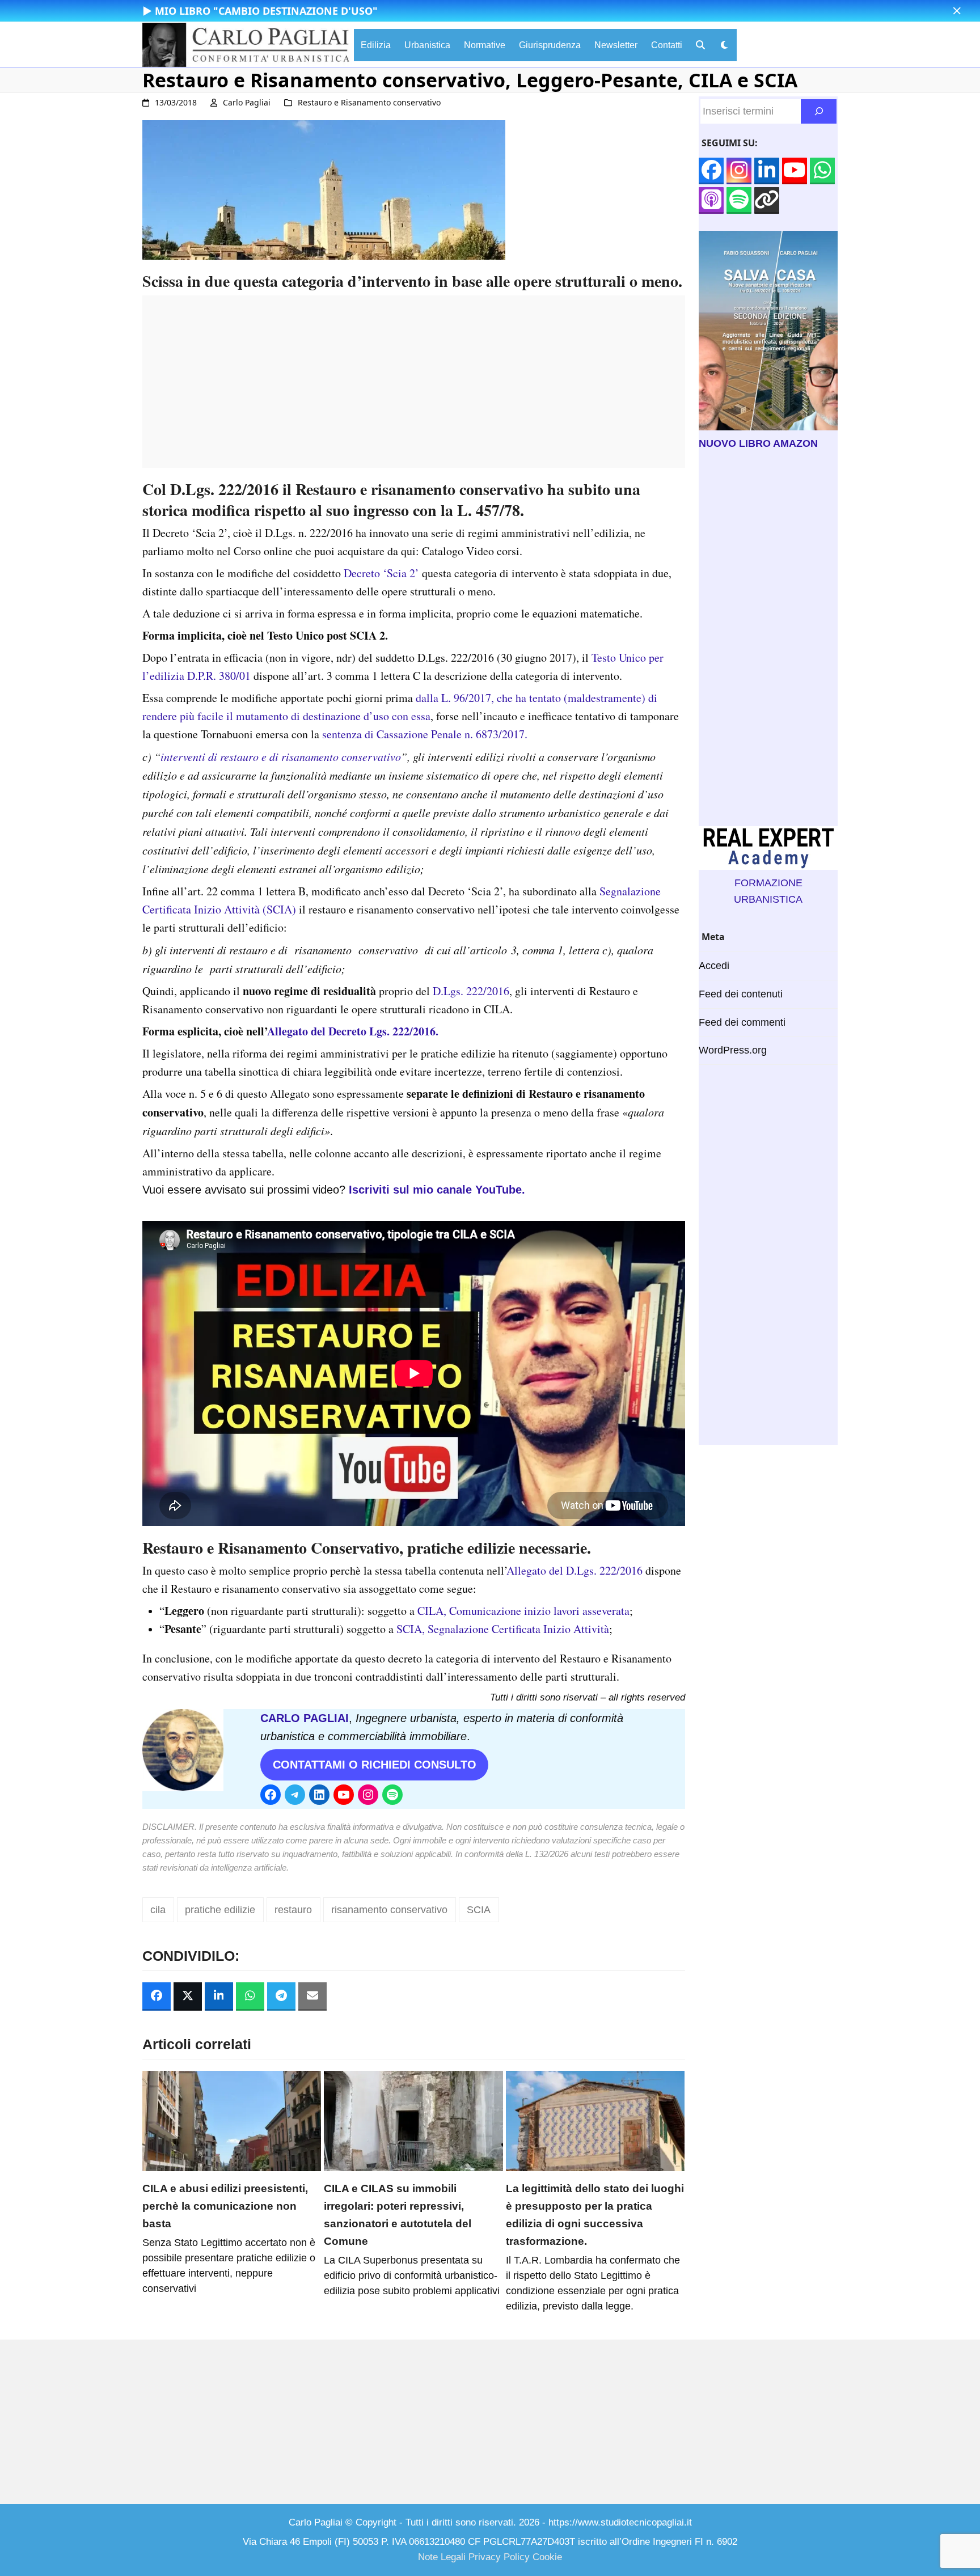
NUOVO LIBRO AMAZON (758, 443)
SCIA (479, 1910)
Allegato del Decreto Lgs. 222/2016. (353, 1031)
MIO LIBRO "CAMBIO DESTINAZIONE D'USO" (266, 11)
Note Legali (442, 2557)
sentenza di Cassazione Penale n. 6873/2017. (425, 734)
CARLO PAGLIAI (305, 1718)
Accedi (714, 966)
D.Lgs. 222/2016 (471, 991)
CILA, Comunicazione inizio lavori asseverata (523, 1611)
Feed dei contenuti (741, 994)
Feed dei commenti (742, 1022)
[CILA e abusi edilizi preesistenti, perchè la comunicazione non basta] (232, 2120)
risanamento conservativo (389, 1910)
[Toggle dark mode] (724, 45)
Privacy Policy (499, 2557)
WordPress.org (733, 1050)
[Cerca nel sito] (819, 111)
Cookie (547, 2557)
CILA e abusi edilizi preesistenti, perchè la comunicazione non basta (225, 2206)
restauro (293, 1910)
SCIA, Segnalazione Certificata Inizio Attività (503, 1629)
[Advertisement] (414, 388)
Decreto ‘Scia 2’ (381, 573)
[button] (957, 11)
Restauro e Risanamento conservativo (369, 102)
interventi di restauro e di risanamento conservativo (281, 756)
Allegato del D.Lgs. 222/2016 (575, 1570)
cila (158, 1910)
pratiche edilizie (220, 1910)
